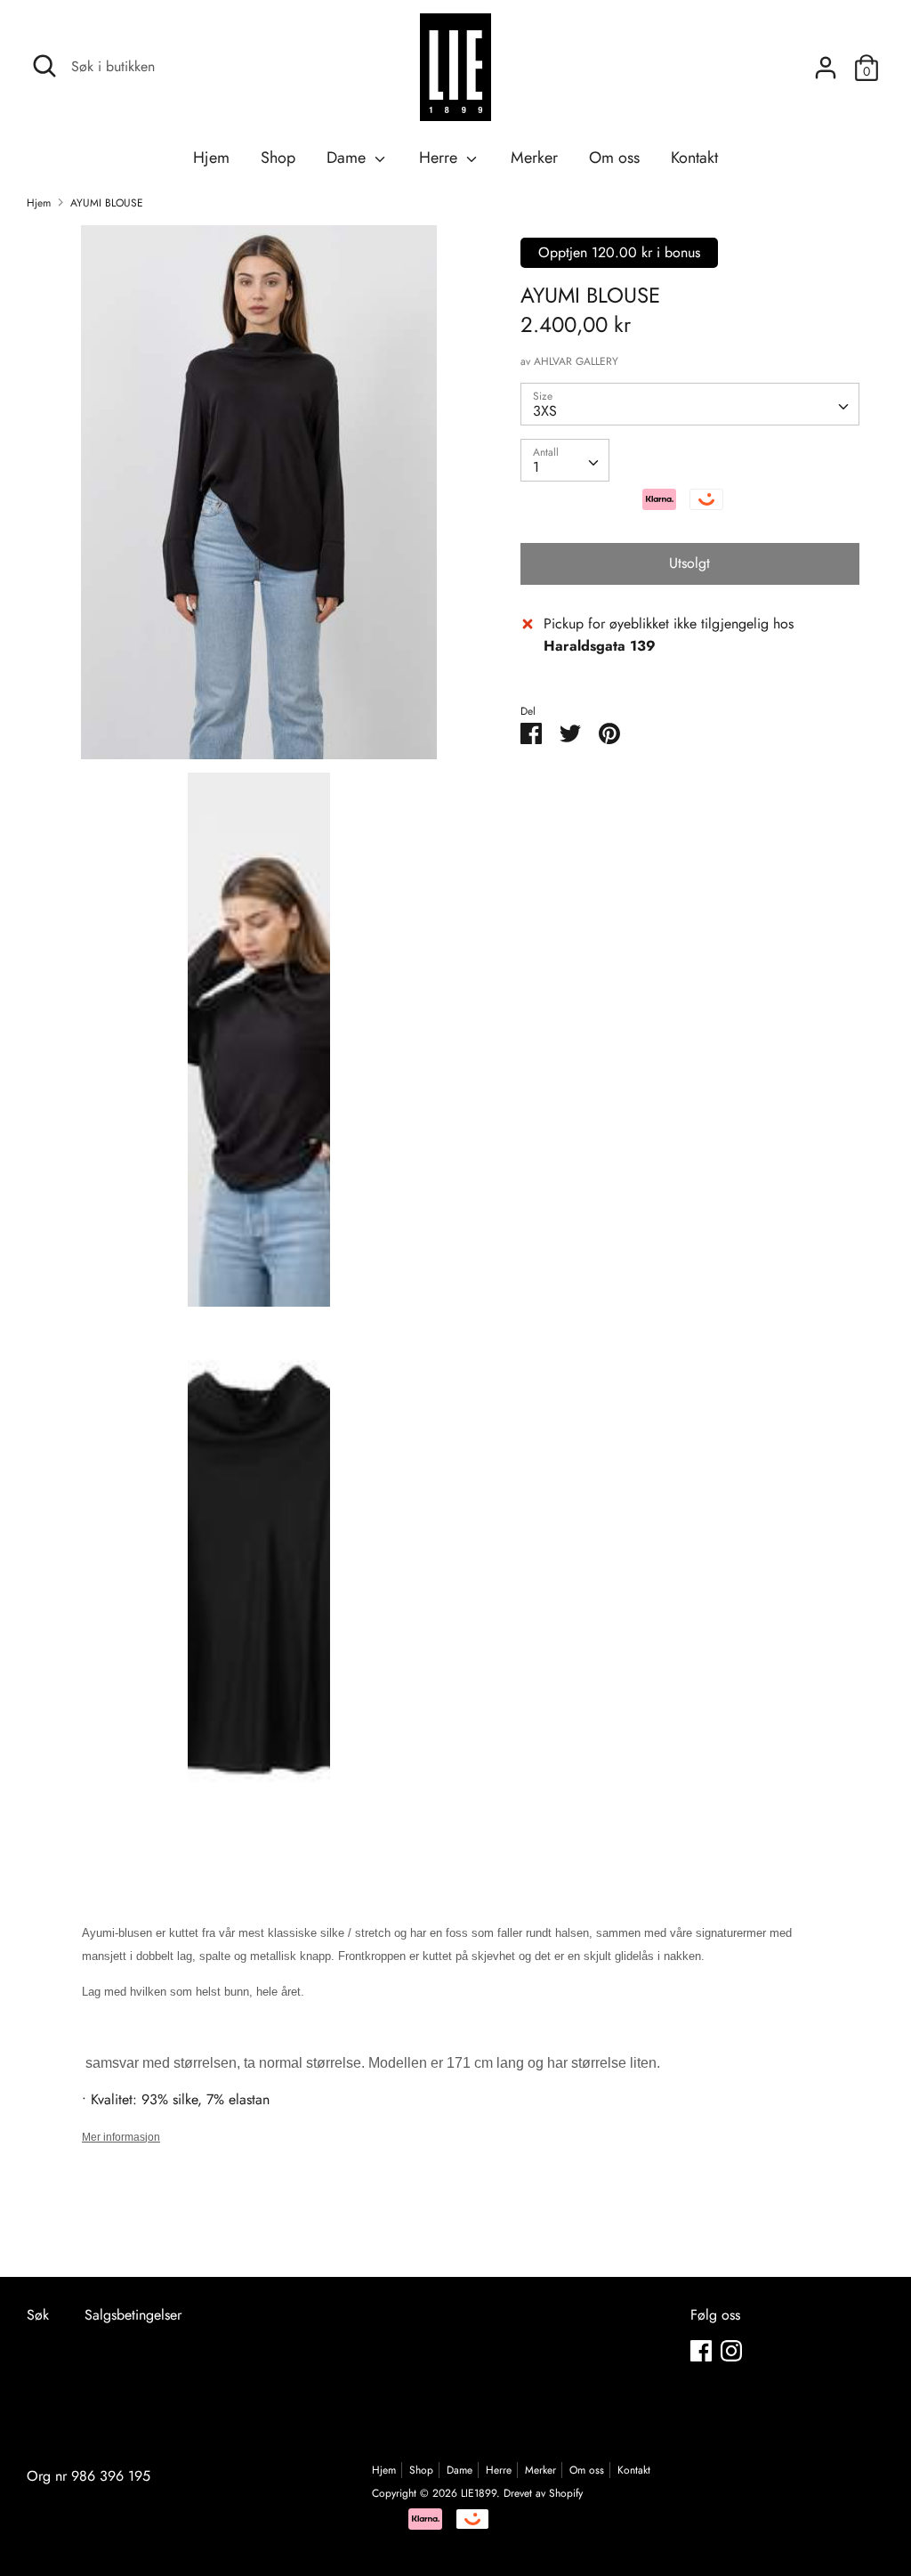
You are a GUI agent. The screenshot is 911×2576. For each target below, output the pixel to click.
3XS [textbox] (545, 411)
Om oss (614, 158)
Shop (278, 158)
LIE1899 (479, 2493)
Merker (534, 158)
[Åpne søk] (44, 66)
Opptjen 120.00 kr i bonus (619, 252)
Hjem (211, 158)
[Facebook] (701, 2350)
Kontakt (694, 158)
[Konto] (826, 61)
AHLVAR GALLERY (576, 361)
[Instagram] (731, 2350)
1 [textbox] (536, 467)
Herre (440, 158)
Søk (38, 2315)
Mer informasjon (121, 2137)
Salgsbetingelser (133, 2315)
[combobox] (690, 404)
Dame (348, 158)
